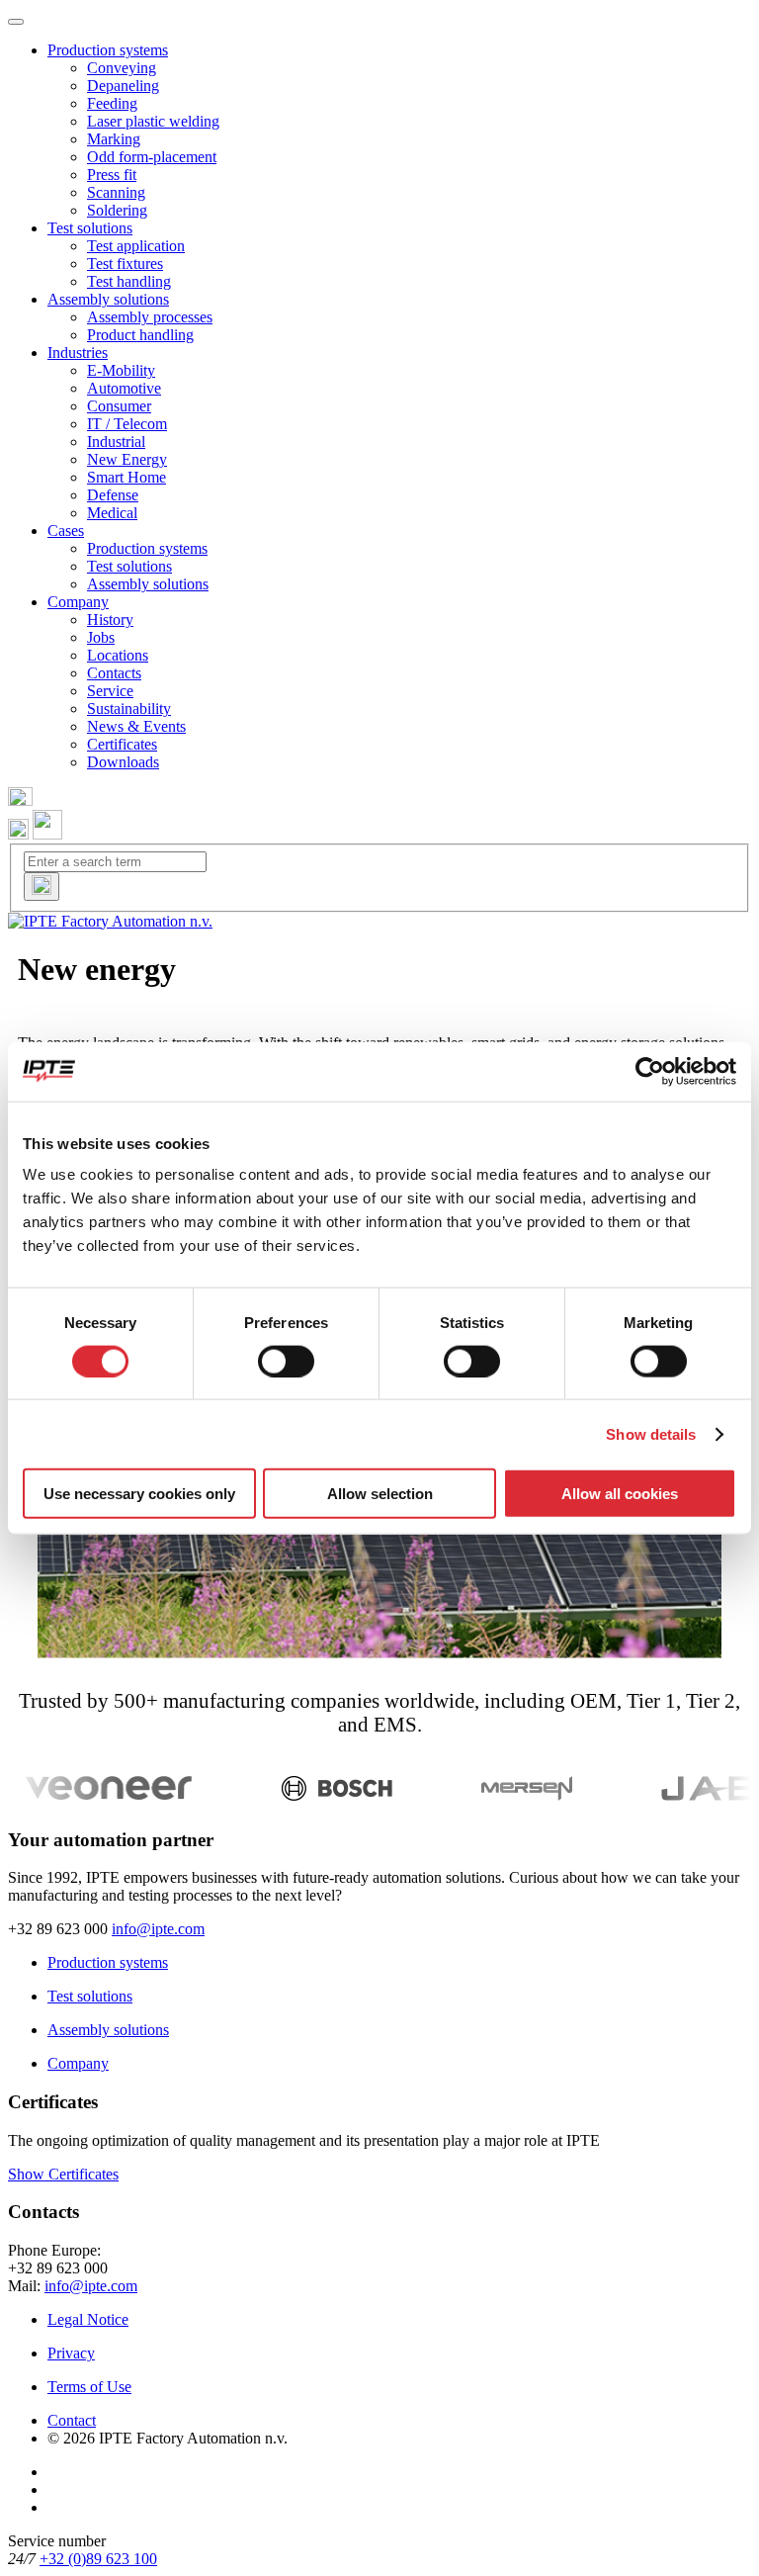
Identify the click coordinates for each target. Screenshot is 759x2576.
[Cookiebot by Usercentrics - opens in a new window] (650, 1071)
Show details (651, 1433)
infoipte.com (158, 1929)
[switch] (286, 1361)
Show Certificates (63, 2174)
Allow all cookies (620, 1494)
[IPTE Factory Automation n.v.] (110, 921)
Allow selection (380, 1494)
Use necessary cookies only (139, 1494)
